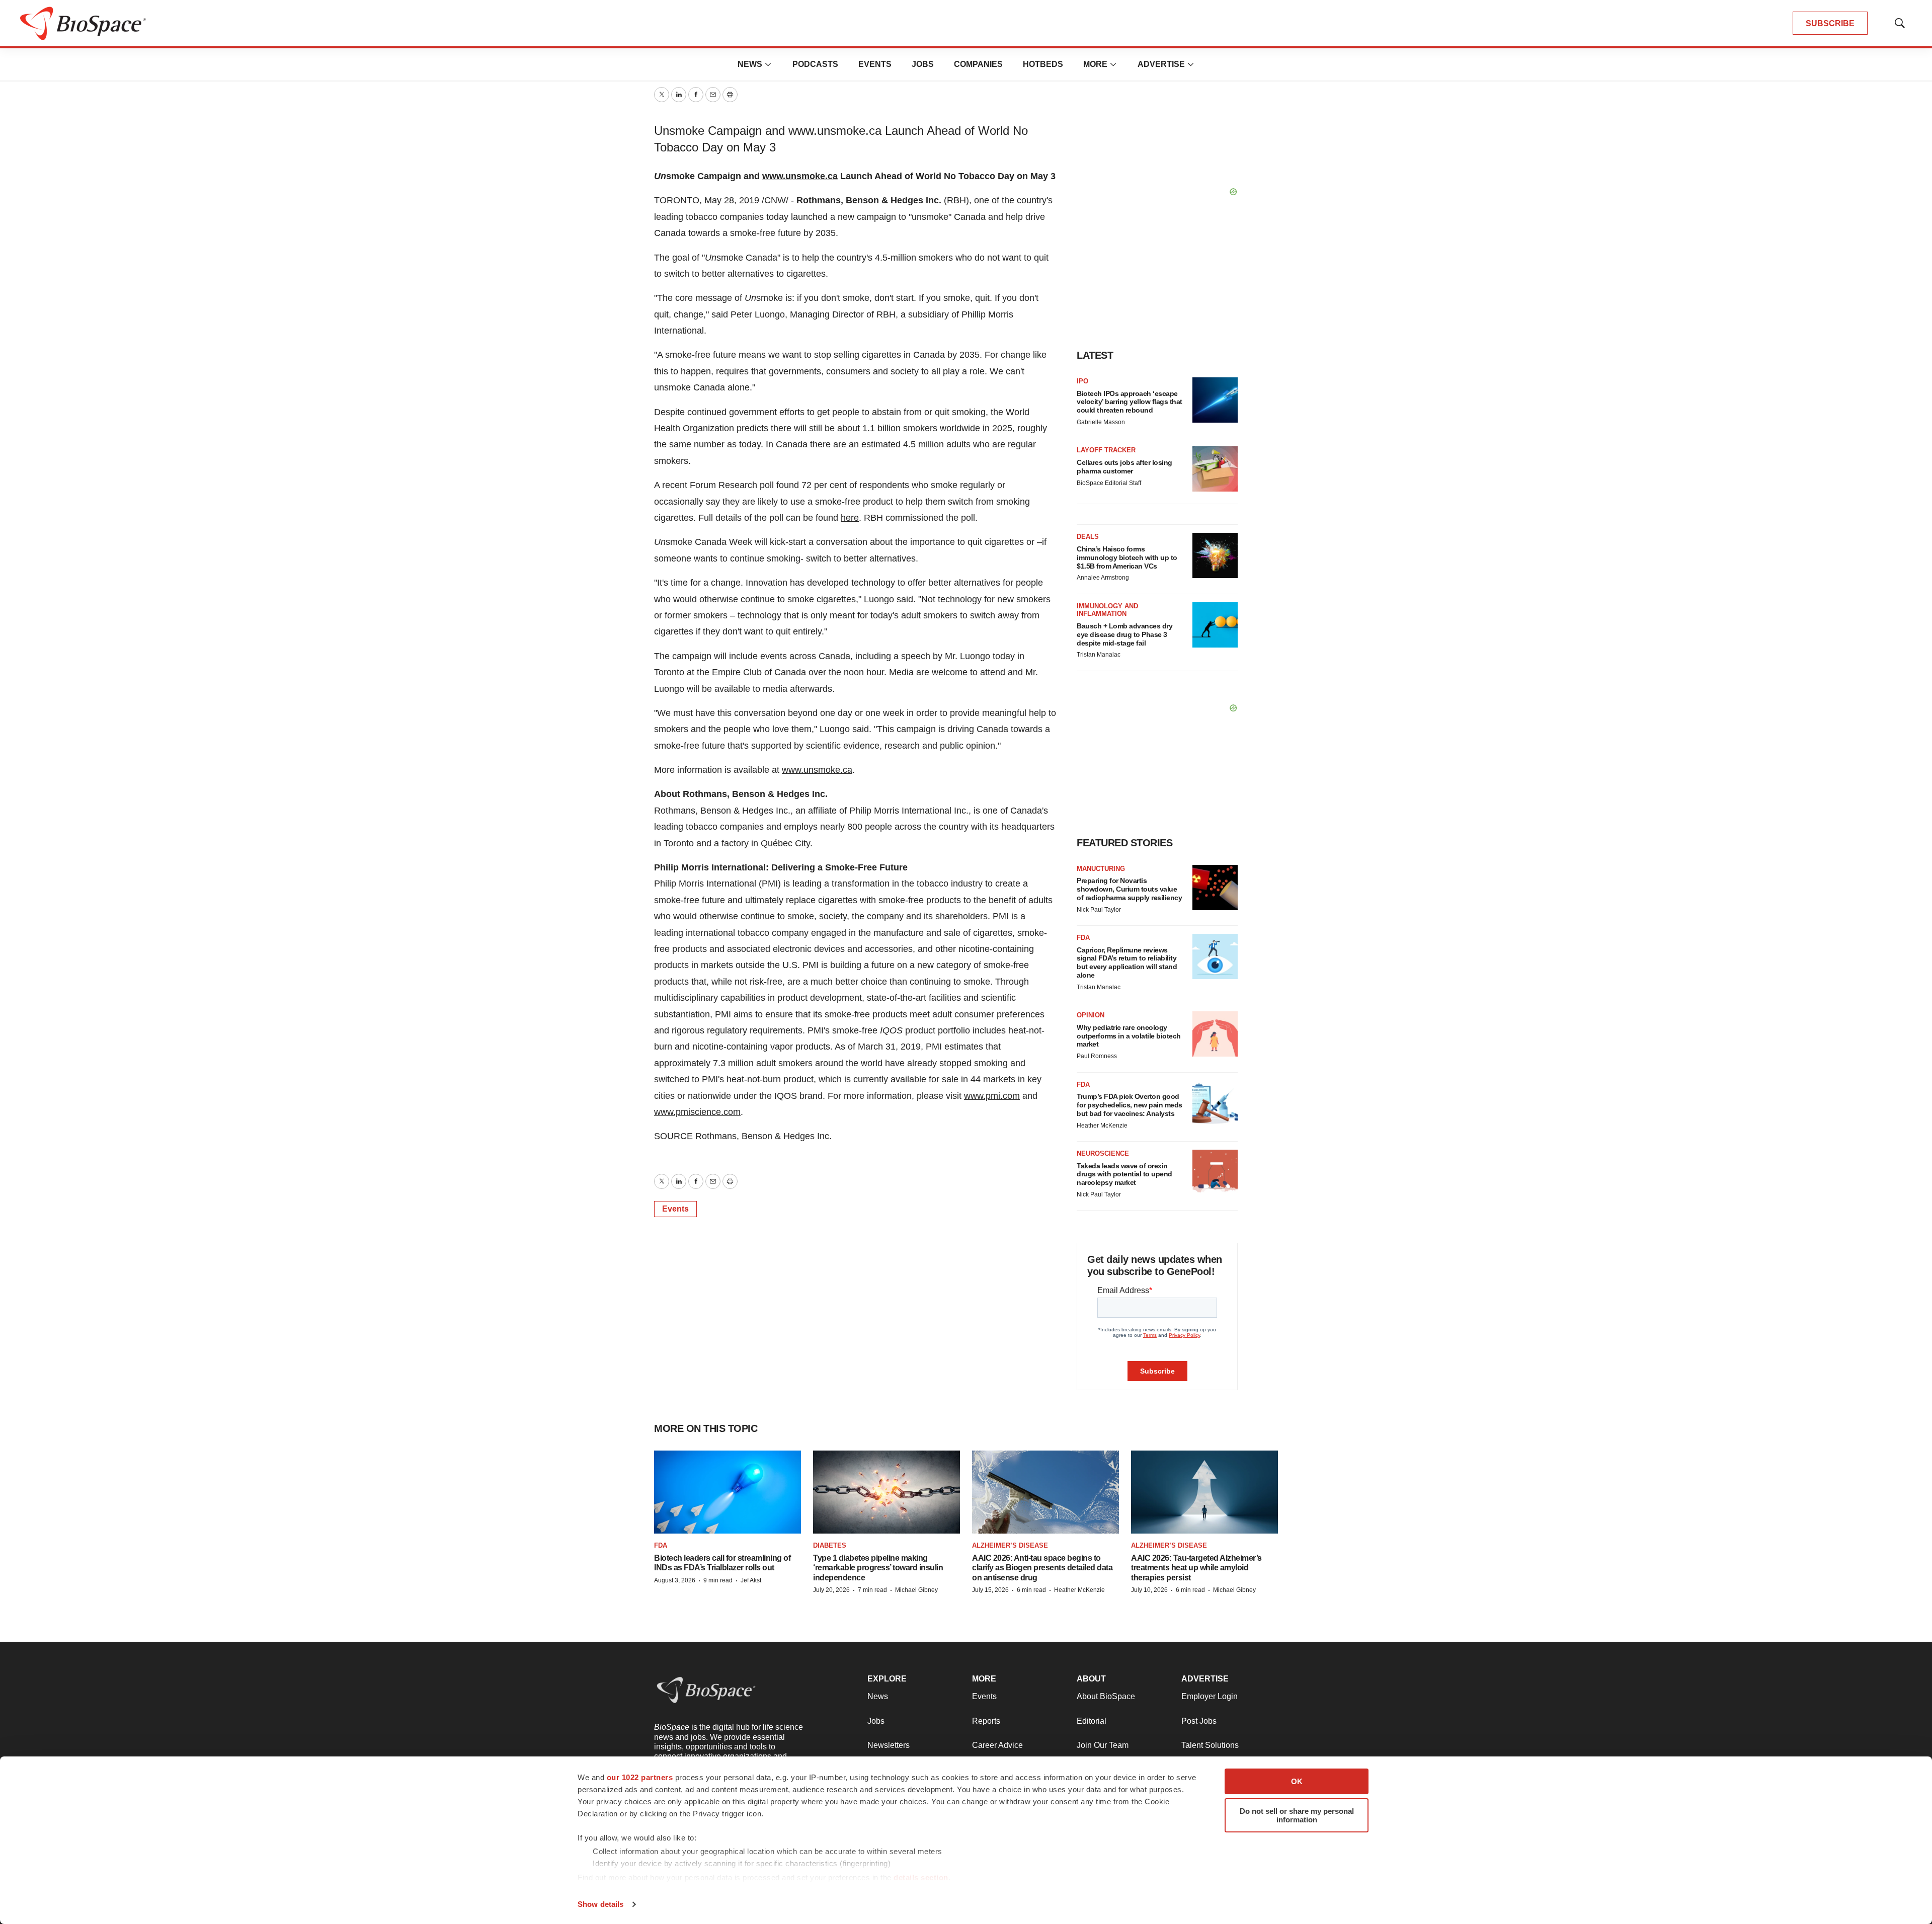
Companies (978, 64)
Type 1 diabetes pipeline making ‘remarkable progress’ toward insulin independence (878, 1568)
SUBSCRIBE (1830, 23)
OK (1297, 1781)
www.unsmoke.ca (800, 176)
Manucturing (1101, 869)
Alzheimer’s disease (1010, 1545)
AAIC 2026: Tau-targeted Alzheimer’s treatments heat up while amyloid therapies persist (1196, 1568)
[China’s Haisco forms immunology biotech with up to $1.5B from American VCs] (1215, 555)
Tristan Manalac (1099, 655)
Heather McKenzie (1102, 1126)
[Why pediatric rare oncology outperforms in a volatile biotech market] (1215, 1034)
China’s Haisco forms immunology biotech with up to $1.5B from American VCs (1127, 557)
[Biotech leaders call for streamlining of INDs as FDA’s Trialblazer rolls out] (728, 1492)
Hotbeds (1043, 64)
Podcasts (815, 64)
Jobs (923, 64)
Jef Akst (751, 1580)
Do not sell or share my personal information (1297, 1815)
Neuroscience (1103, 1153)
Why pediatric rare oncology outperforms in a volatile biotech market (1129, 1036)
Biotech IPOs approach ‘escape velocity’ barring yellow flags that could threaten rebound (1130, 402)
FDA (1083, 938)
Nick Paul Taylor (1099, 910)
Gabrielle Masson (1101, 422)
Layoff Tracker (1106, 450)
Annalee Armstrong (1103, 578)
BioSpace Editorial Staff (1109, 483)
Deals (1088, 537)
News (750, 64)
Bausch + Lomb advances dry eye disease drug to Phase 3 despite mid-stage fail (1124, 634)
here (850, 518)
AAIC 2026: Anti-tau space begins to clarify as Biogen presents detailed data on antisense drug (1042, 1568)
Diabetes (830, 1545)
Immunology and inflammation (1107, 610)
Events (875, 64)
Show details (600, 1904)
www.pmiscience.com (697, 1112)
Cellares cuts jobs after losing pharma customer (1124, 467)
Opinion (1091, 1015)
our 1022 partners (640, 1777)
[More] (768, 64)
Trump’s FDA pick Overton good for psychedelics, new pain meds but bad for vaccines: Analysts (1130, 1105)
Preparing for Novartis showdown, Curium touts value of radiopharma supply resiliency (1129, 889)
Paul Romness (1097, 1056)
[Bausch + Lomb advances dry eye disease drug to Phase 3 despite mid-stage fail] (1215, 625)
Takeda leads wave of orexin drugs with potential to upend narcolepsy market (1124, 1174)
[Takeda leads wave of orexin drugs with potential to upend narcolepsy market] (1215, 1172)
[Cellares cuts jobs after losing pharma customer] (1215, 469)
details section (921, 1877)
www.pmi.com (992, 1096)
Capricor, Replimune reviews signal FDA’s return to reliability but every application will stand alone (1127, 963)
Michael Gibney (916, 1590)
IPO (1082, 381)
